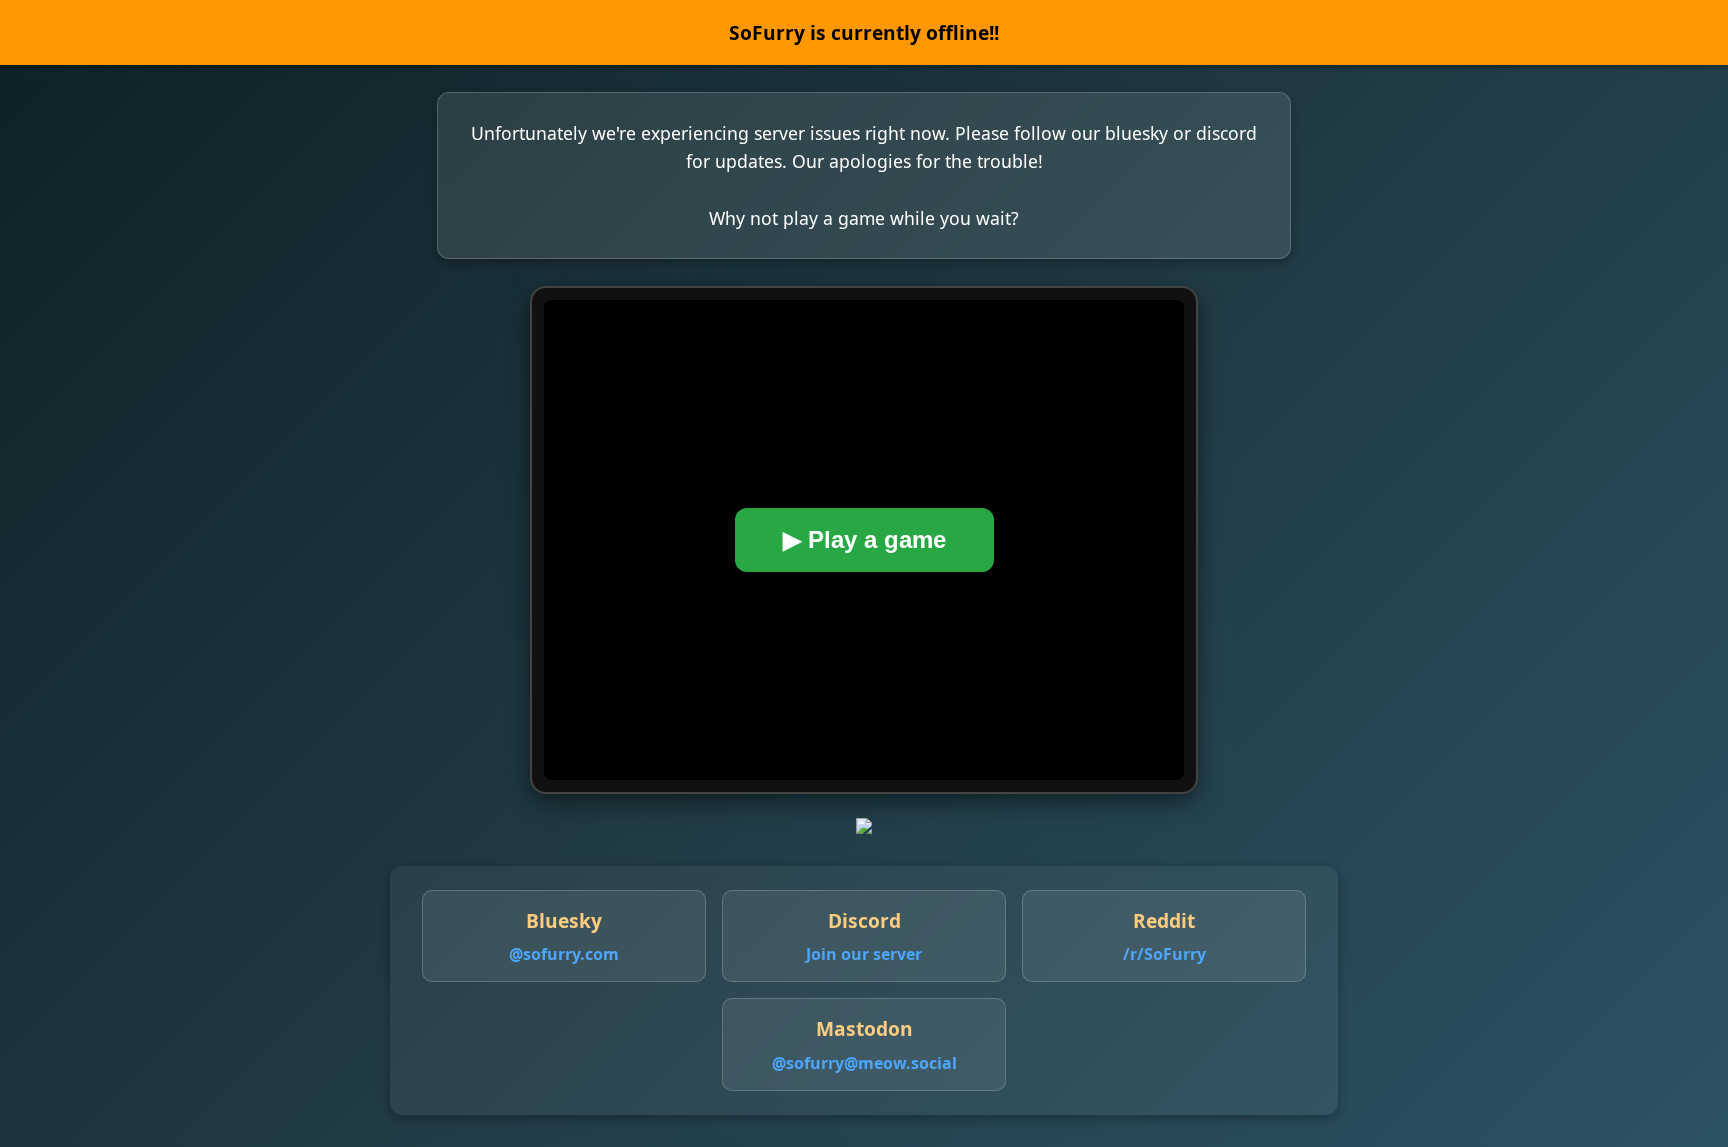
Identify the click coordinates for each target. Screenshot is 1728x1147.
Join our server (864, 954)
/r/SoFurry (1164, 954)
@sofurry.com (564, 954)
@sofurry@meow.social (864, 1063)
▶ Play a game (864, 539)
